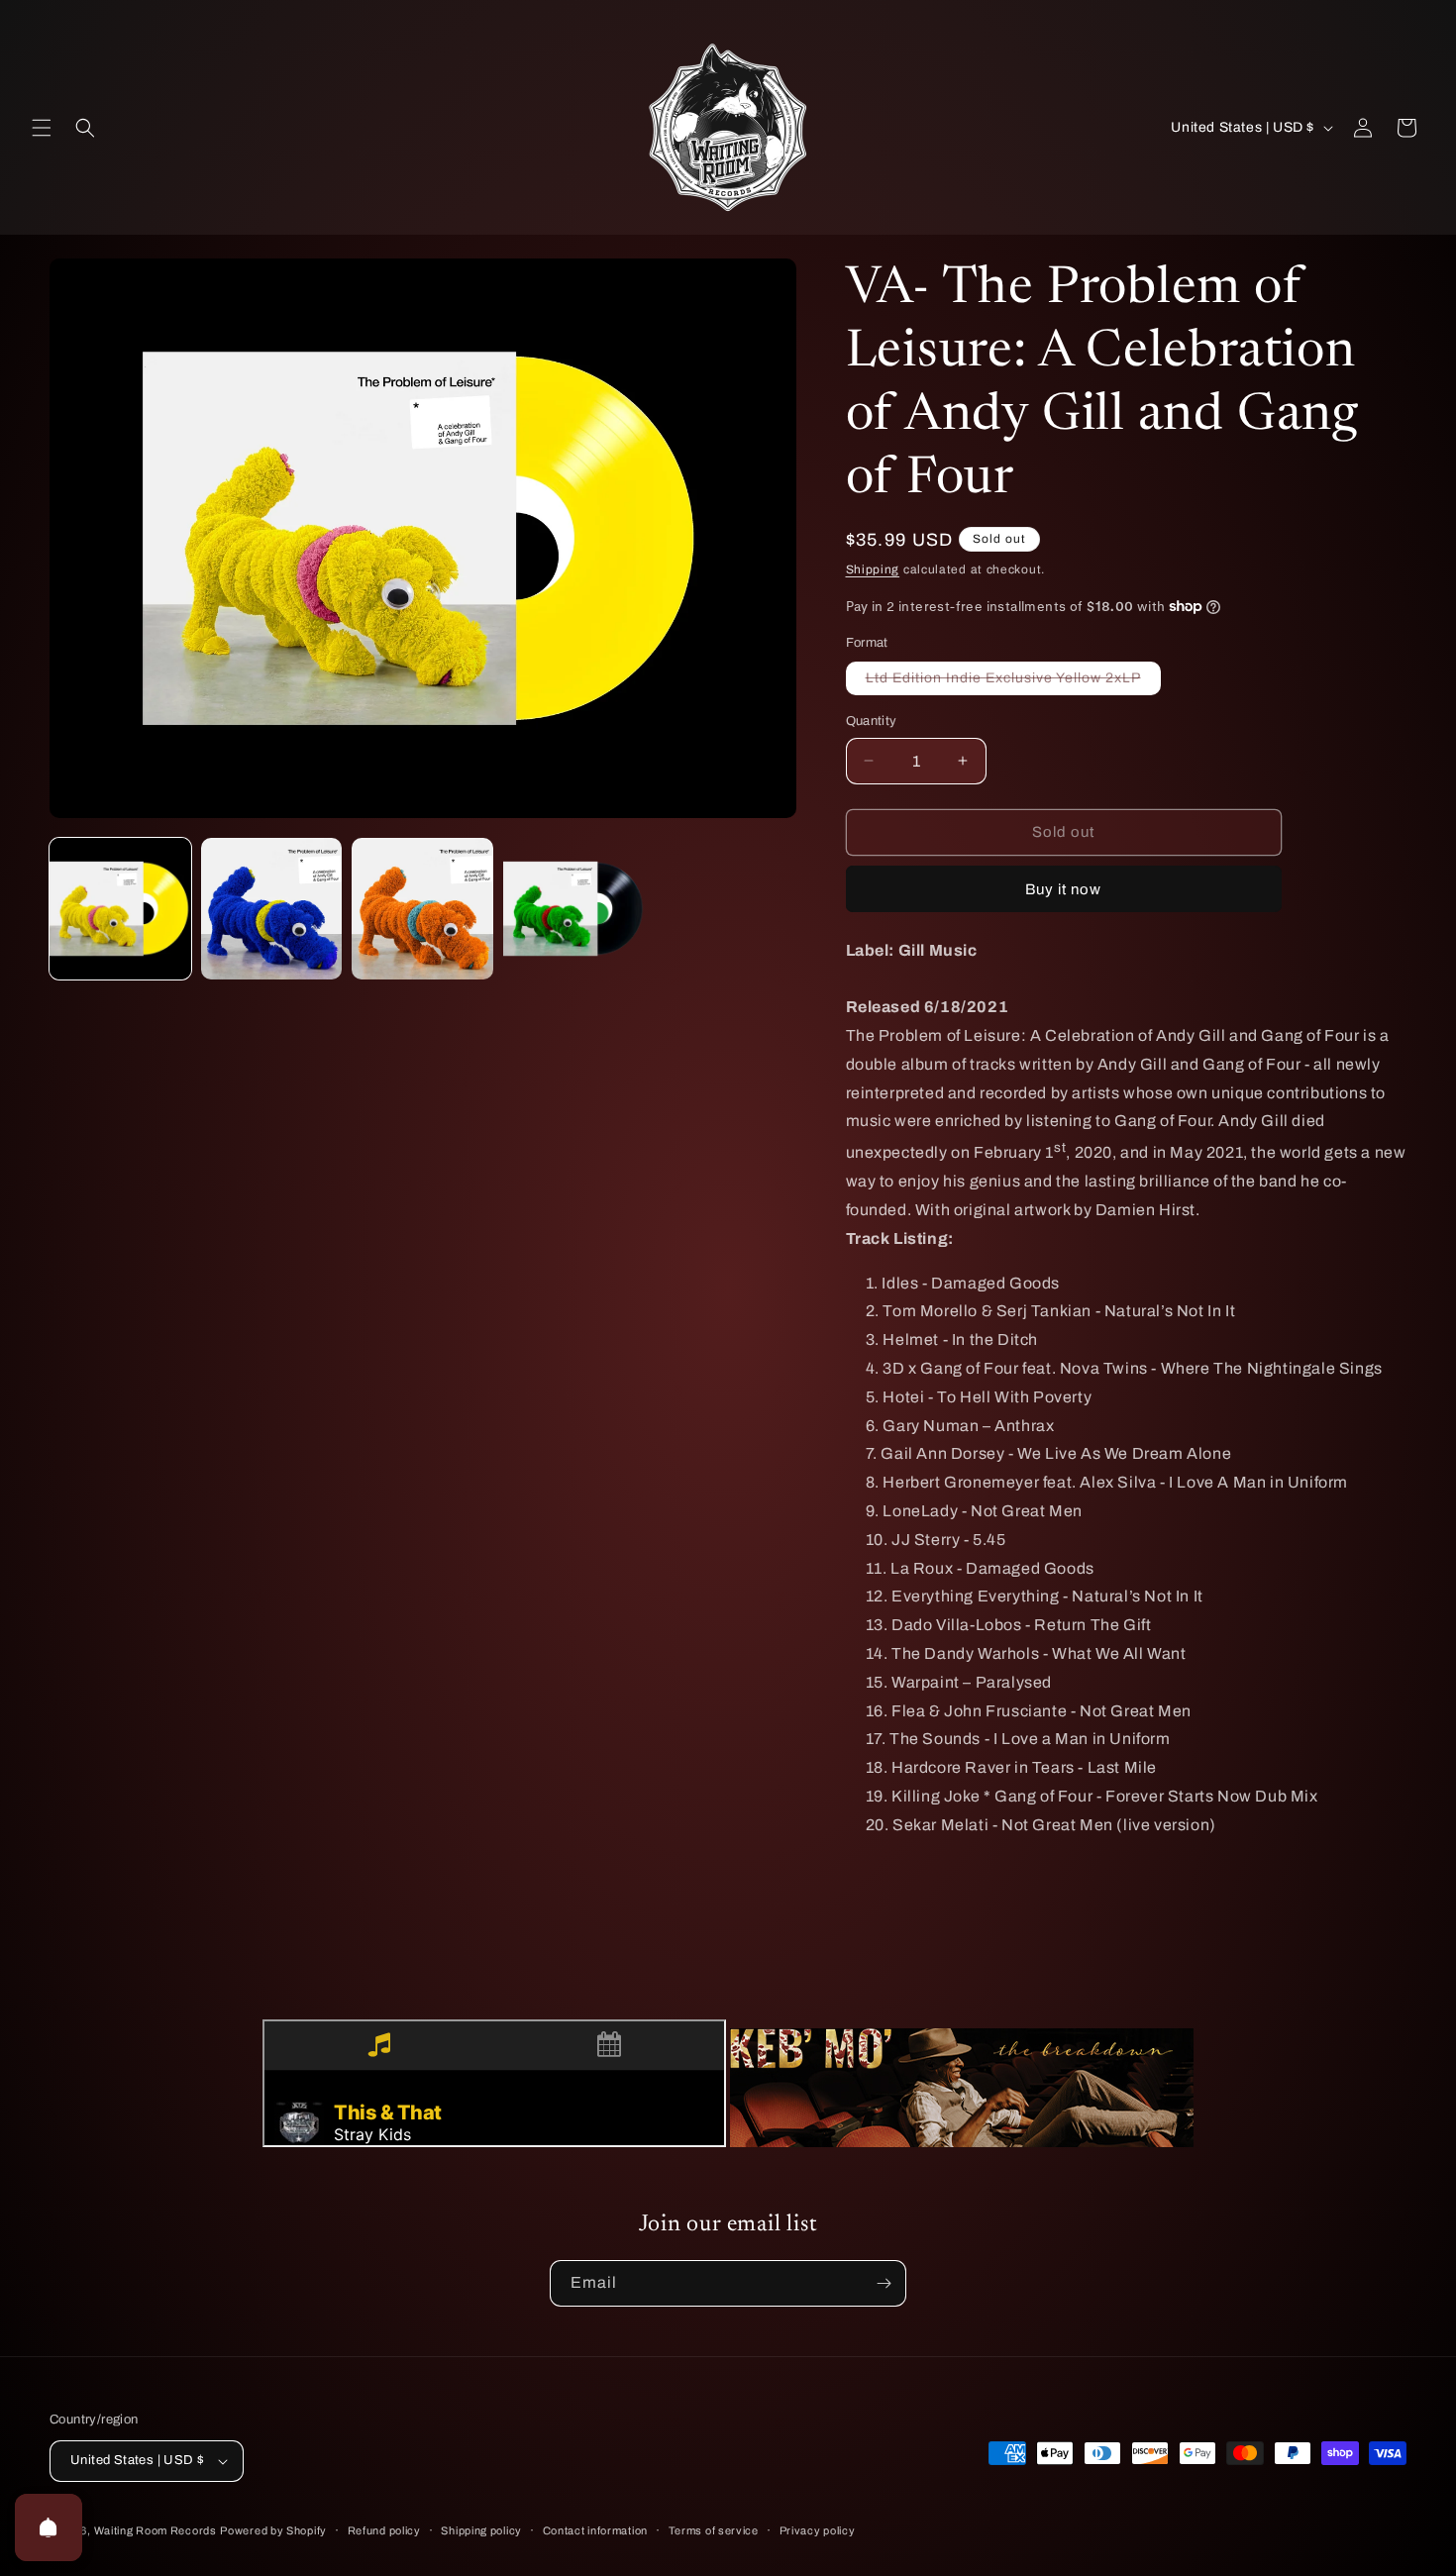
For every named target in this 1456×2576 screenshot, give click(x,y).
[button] (42, 128)
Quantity (872, 721)
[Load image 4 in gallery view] (574, 909)
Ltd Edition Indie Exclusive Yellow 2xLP (1013, 682)
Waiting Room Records (156, 2530)
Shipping (873, 569)
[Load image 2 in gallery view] (272, 909)
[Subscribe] (884, 2283)
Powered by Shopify (273, 2530)
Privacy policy (818, 2530)
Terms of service (714, 2530)
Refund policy (384, 2530)
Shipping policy (481, 2530)
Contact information (595, 2530)
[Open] (49, 2527)
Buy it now (1063, 889)
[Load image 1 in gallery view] (120, 909)
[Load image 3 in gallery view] (422, 909)
